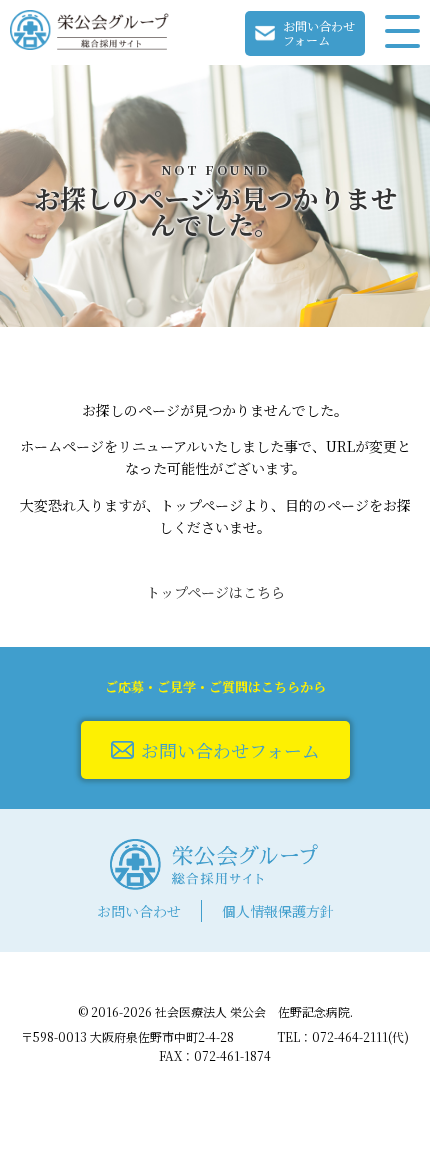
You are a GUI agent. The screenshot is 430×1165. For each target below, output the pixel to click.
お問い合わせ (139, 911)
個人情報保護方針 (278, 911)
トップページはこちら (215, 592)
